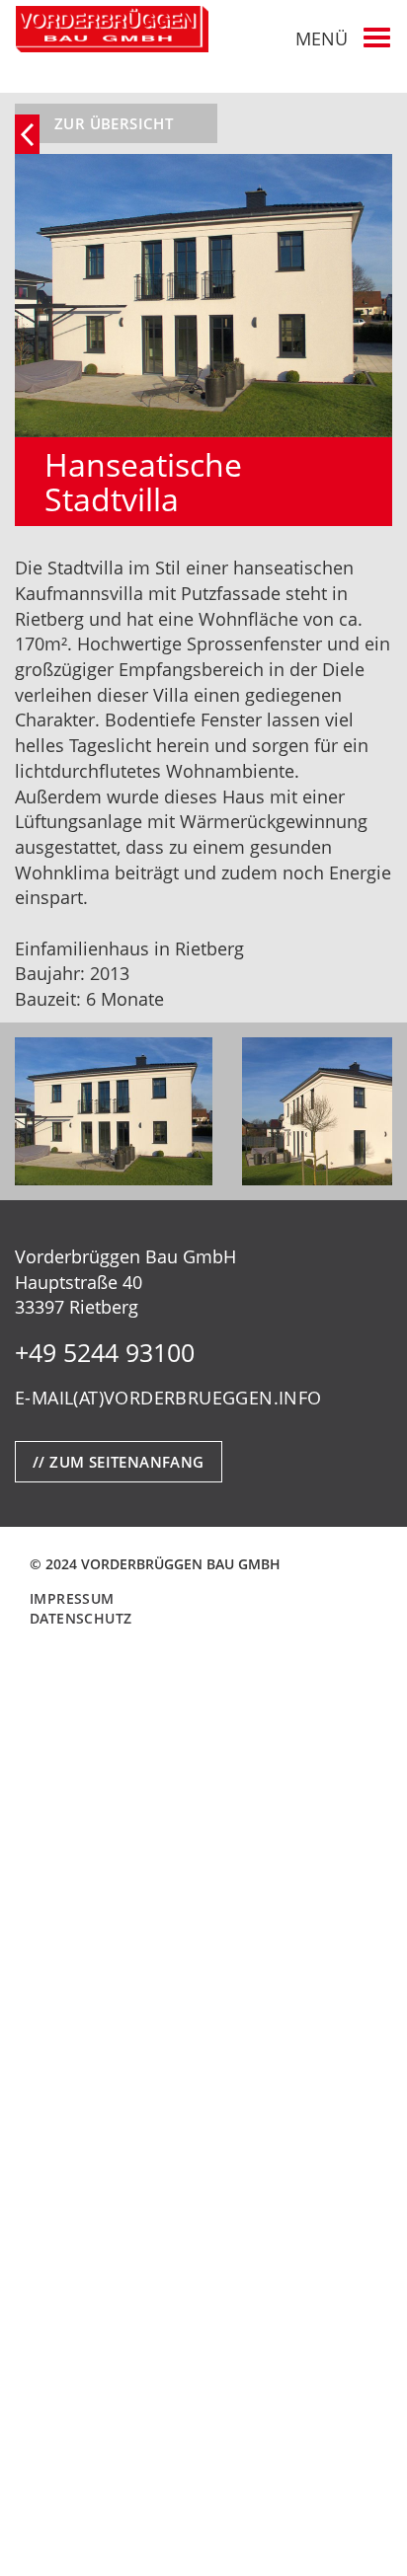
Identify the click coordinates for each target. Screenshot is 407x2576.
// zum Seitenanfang (119, 1462)
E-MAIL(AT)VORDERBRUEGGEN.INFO (168, 1398)
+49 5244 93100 (105, 1352)
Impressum (72, 1598)
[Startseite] (112, 29)
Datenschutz (81, 1618)
